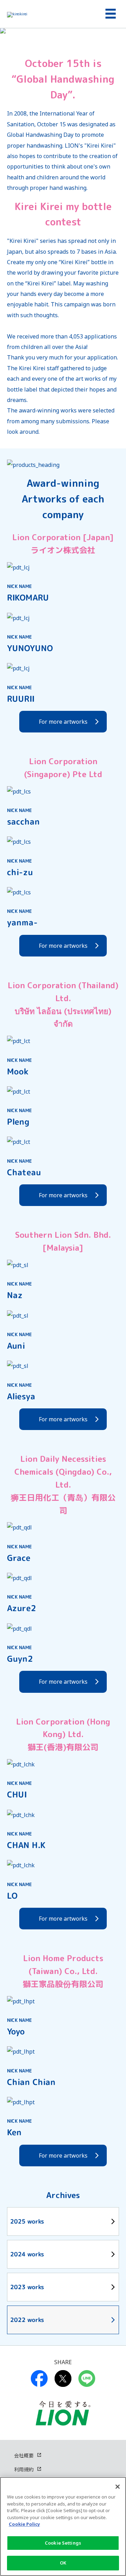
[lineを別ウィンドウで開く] (87, 2378)
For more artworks (63, 722)
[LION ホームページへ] (63, 2413)
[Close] (118, 2487)
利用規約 (24, 2469)
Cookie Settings (63, 2543)
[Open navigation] (108, 14)
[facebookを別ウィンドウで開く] (39, 2378)
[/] (50, 14)
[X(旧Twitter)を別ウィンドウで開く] (63, 2378)
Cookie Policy (24, 2524)
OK (63, 2563)
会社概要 (24, 2455)
